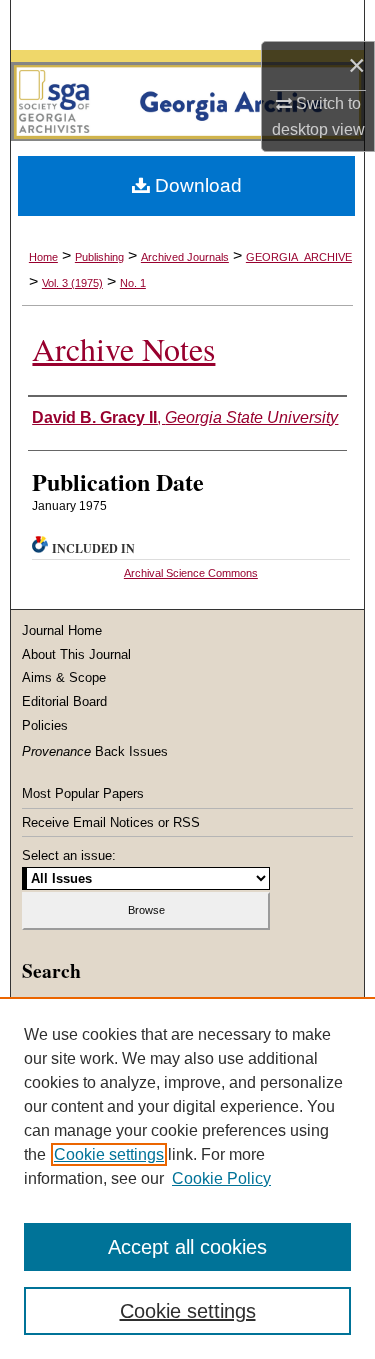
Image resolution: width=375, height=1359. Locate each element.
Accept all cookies (187, 1247)
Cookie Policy (221, 1178)
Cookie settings (109, 1154)
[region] (187, 1178)
